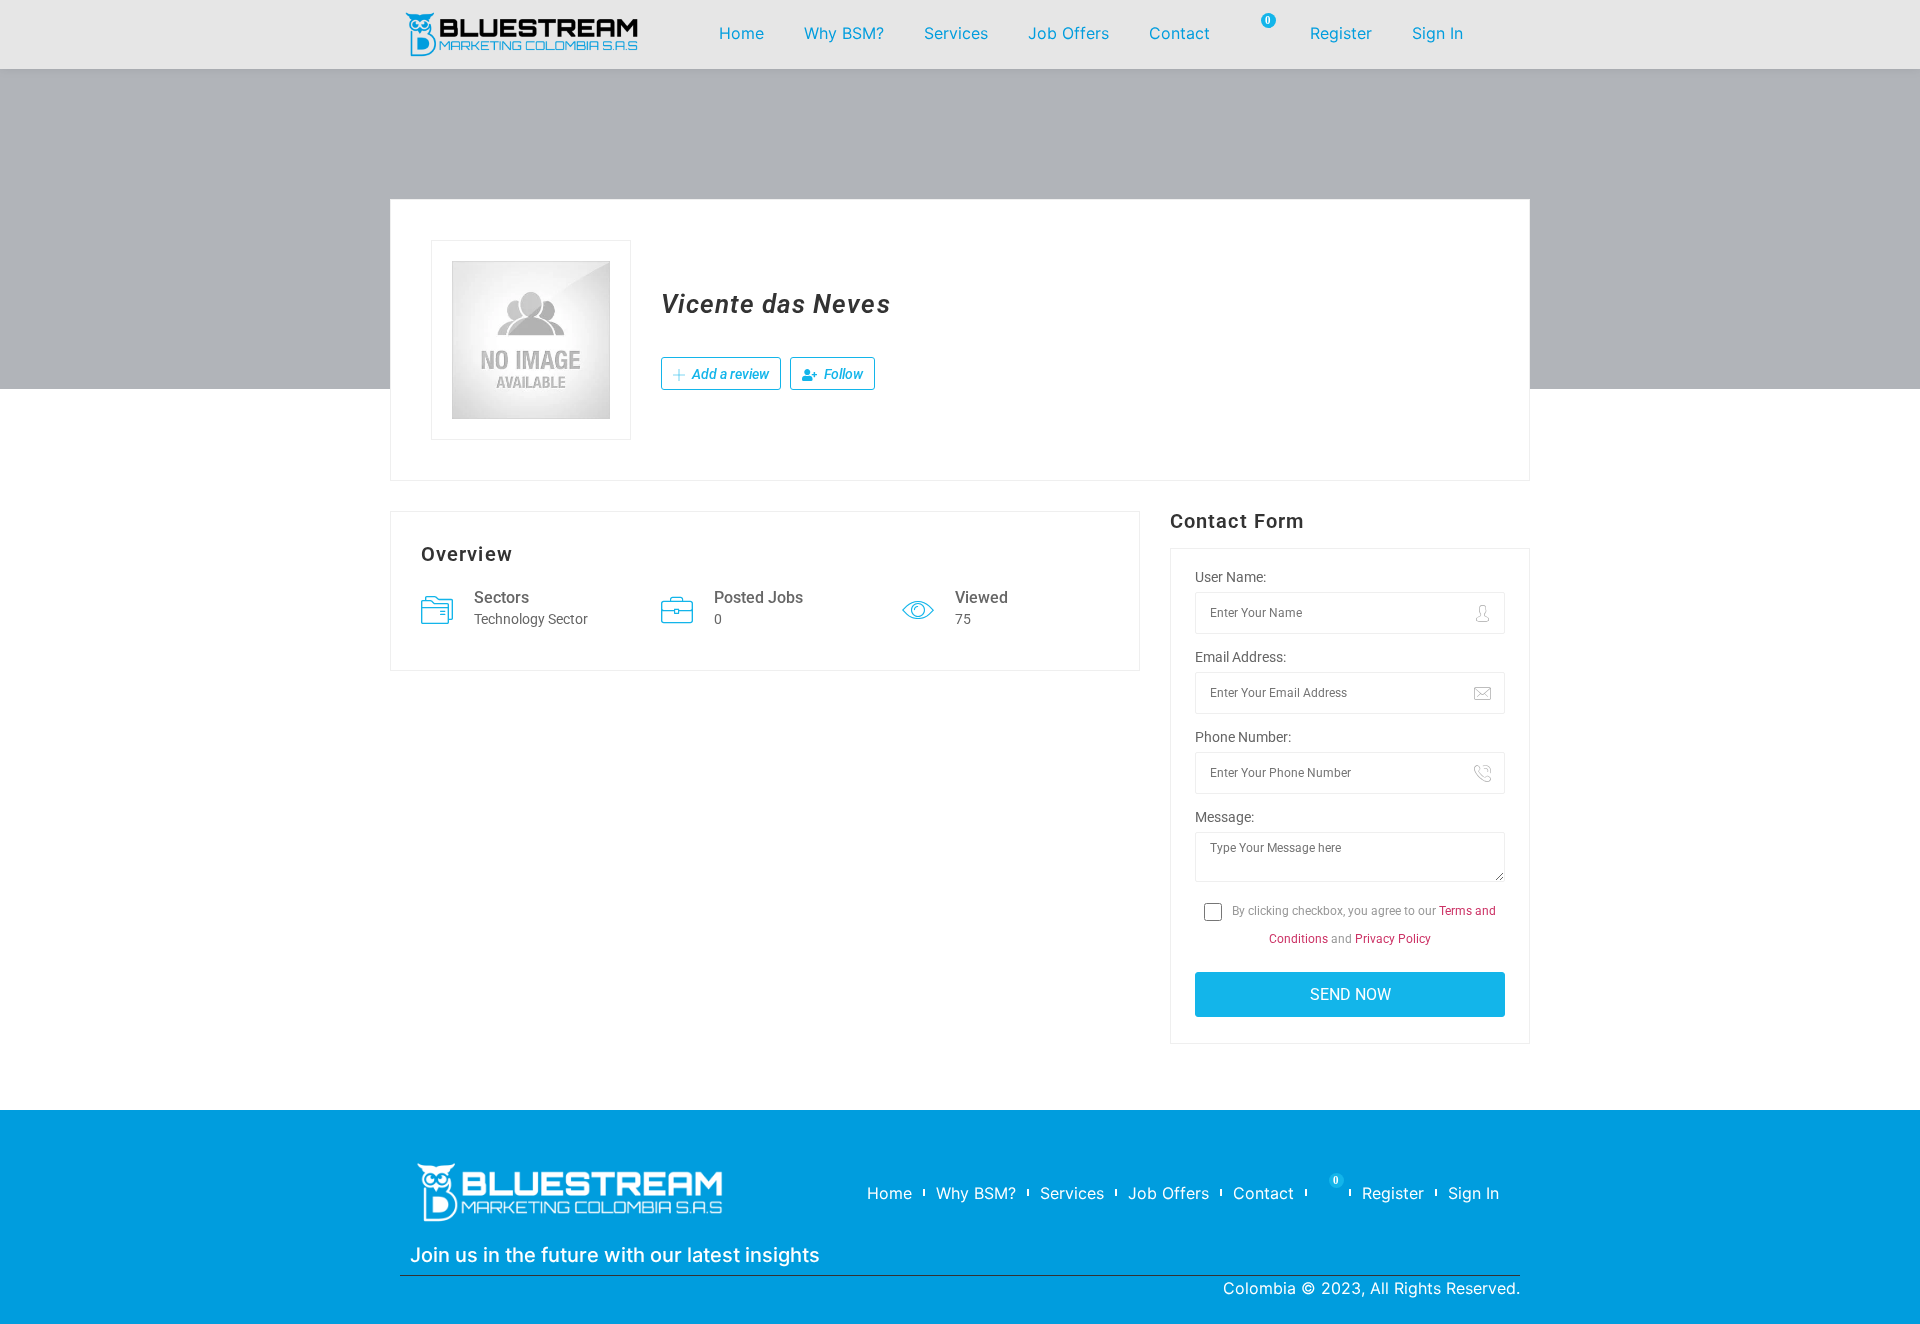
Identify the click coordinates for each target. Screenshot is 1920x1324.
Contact (1179, 33)
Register (1341, 33)
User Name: (1230, 577)
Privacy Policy (1393, 939)
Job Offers (1068, 33)
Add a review (729, 374)
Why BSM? (844, 33)
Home (741, 33)
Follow (842, 374)
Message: (1224, 817)
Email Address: (1240, 657)
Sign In (1437, 33)
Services (956, 33)
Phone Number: (1243, 737)
